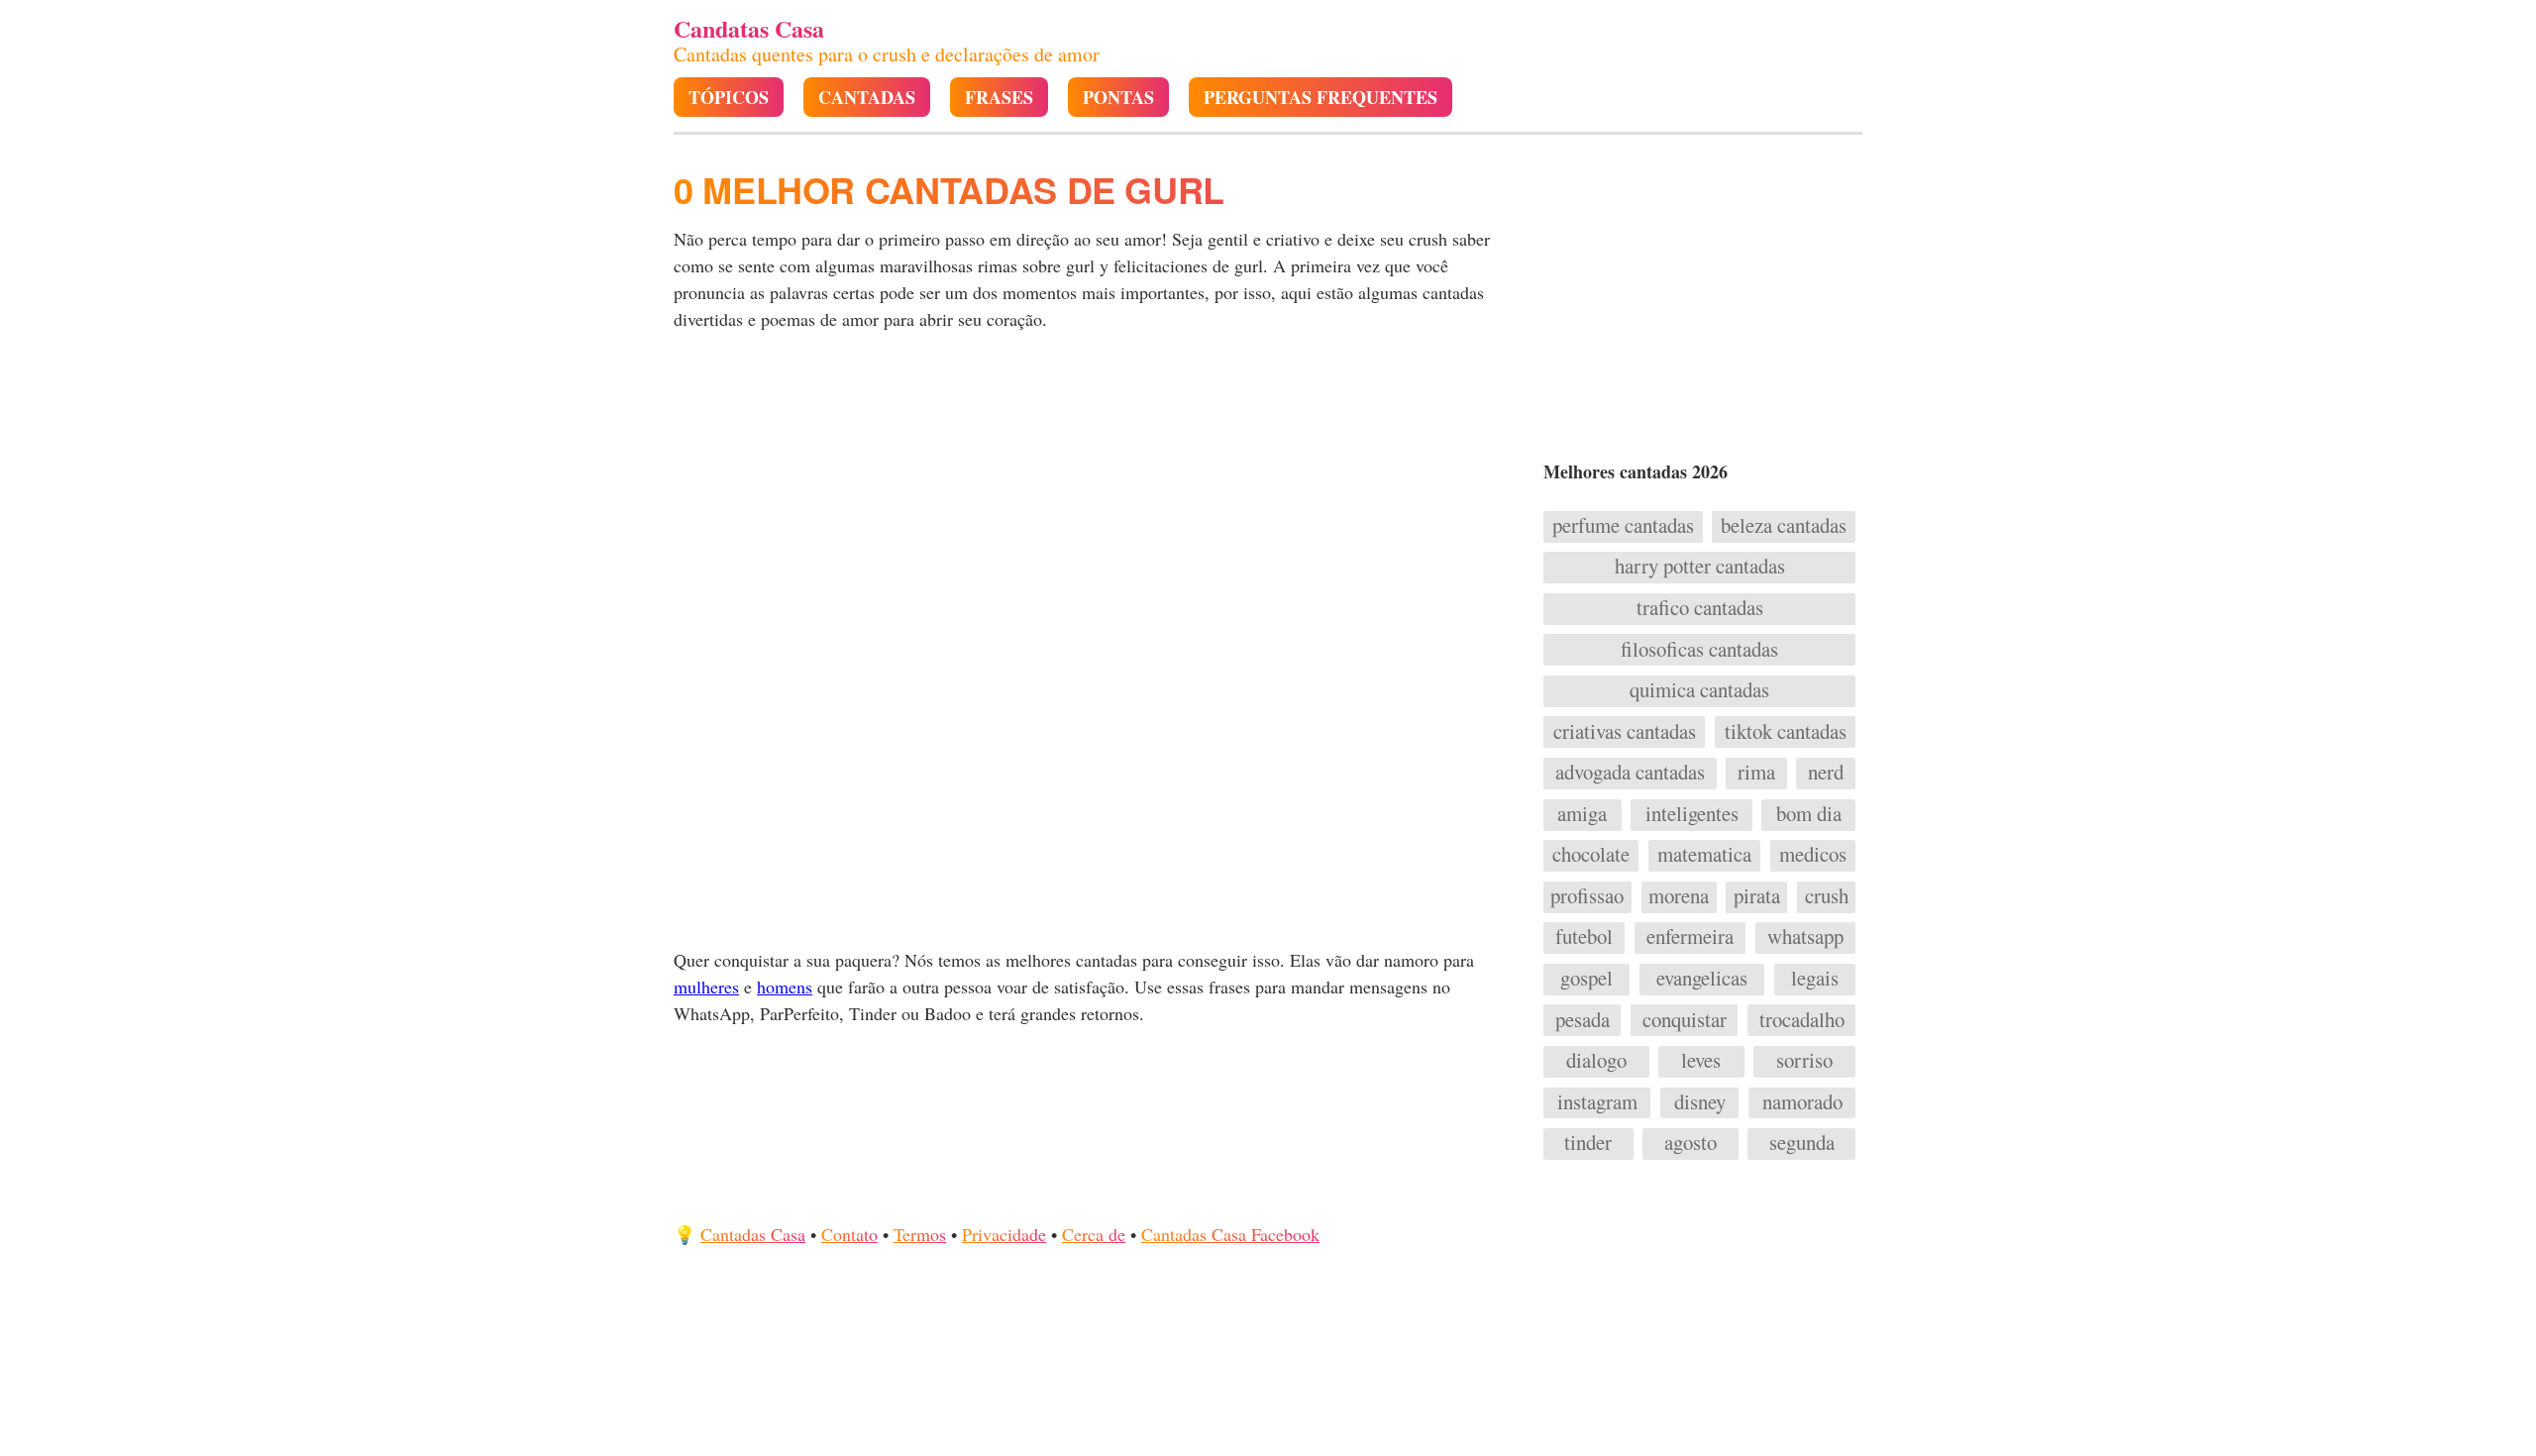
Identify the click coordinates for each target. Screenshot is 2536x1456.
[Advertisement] (1097, 501)
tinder (1588, 1143)
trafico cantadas (1700, 608)
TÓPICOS (729, 98)
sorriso (1804, 1061)
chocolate (1591, 855)
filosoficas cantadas (1699, 650)
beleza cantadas (1784, 526)
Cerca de (1094, 1234)
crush (1827, 896)
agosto (1691, 1143)
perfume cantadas (1623, 526)
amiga (1582, 814)
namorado (1802, 1102)
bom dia (1809, 814)
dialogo (1596, 1061)
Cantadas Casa (753, 1234)
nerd (1826, 773)
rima (1756, 773)
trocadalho (1802, 1020)
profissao (1587, 896)
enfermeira (1690, 937)
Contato (849, 1234)
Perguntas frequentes (1321, 98)
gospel (1586, 979)
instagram (1597, 1102)
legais (1815, 979)
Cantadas (867, 98)
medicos (1813, 855)
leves (1701, 1061)
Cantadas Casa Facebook (1230, 1234)
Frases (999, 98)
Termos (920, 1234)
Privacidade (1004, 1234)
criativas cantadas (1625, 732)
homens (785, 987)
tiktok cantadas (1786, 732)
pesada (1583, 1020)
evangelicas (1702, 979)
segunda (1802, 1143)
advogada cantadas (1630, 773)
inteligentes (1692, 814)
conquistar (1685, 1020)
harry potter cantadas (1700, 567)
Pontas (1118, 98)
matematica (1704, 855)
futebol (1584, 937)
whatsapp (1805, 937)
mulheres (706, 987)
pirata (1757, 896)
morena (1679, 896)
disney (1700, 1102)
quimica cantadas (1699, 690)
